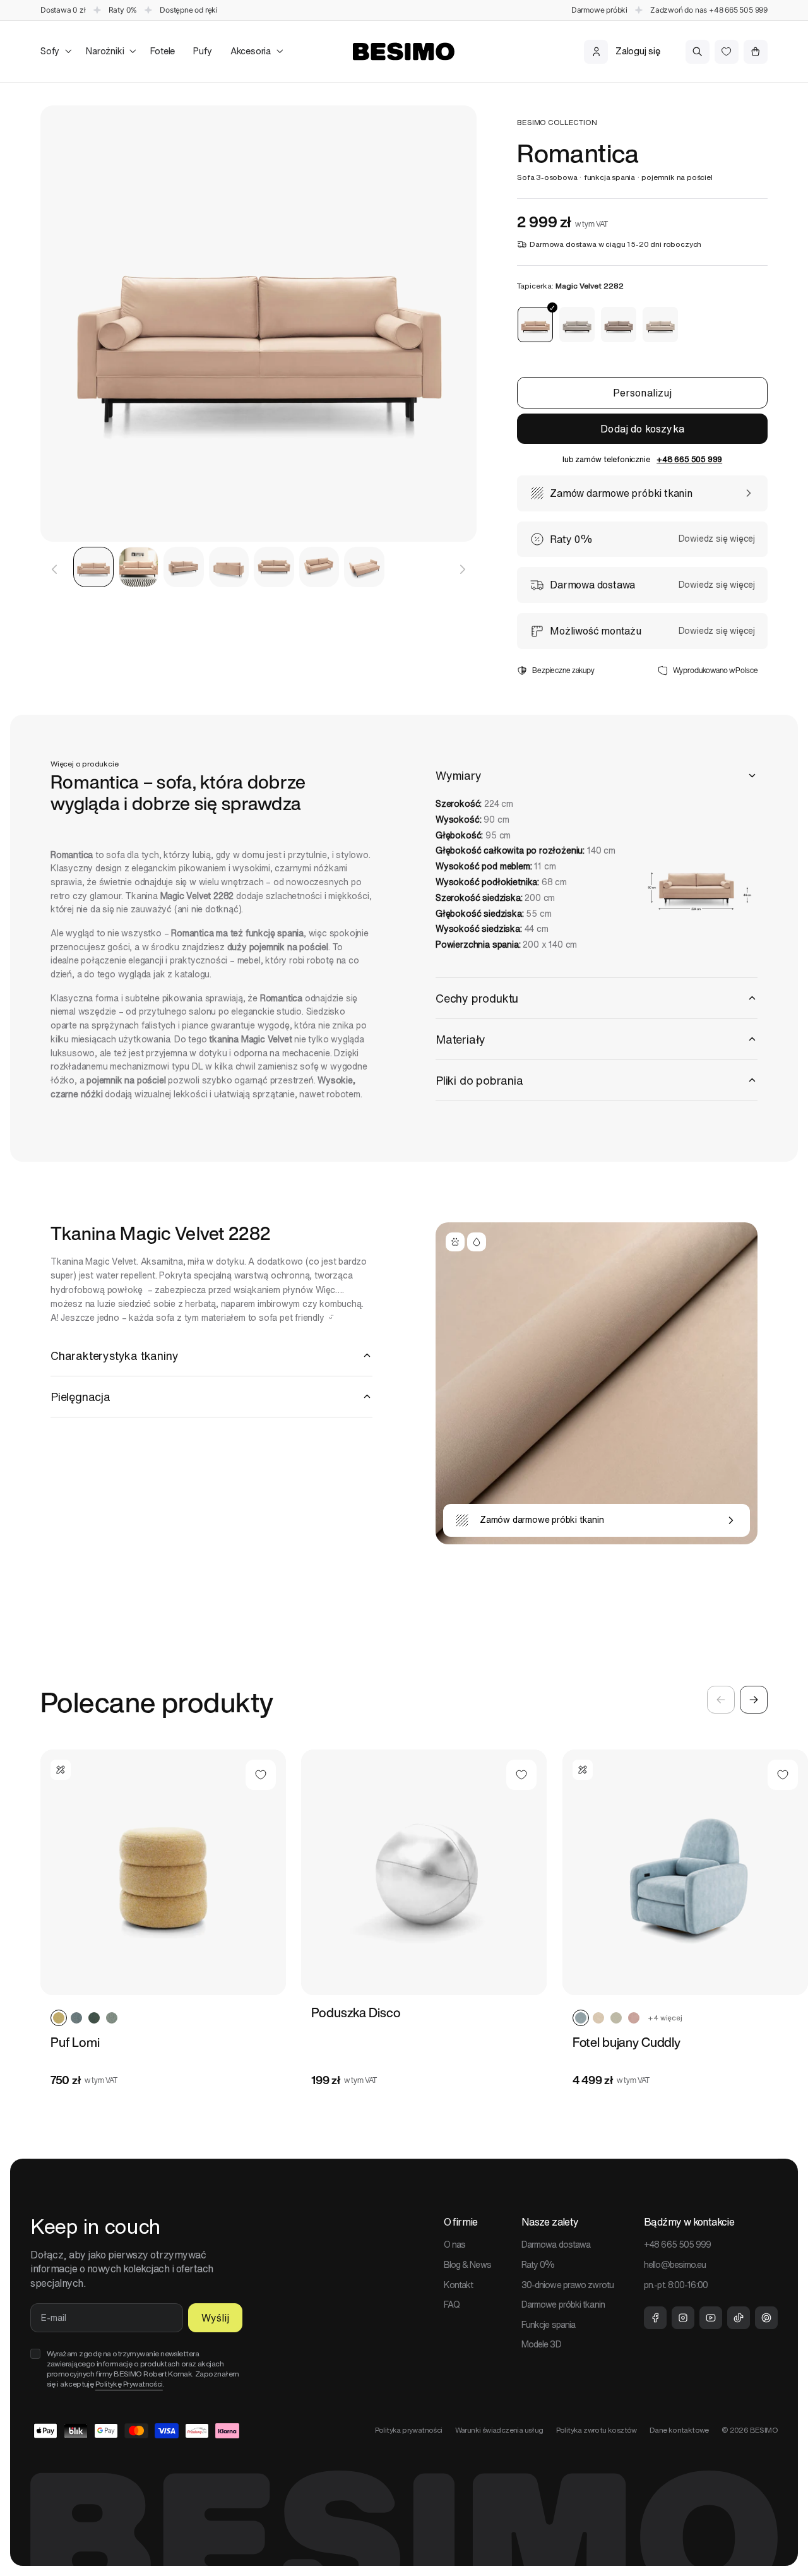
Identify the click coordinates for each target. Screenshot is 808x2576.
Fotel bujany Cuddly (627, 2042)
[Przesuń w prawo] (463, 569)
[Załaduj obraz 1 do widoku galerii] (93, 567)
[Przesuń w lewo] (54, 569)
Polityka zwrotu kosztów (597, 2430)
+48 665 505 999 (738, 10)
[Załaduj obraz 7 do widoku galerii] (364, 567)
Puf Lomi (75, 2042)
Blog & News (467, 2265)
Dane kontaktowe (679, 2430)
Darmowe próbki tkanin (563, 2305)
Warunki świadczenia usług (499, 2430)
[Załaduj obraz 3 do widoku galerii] (184, 567)
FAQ (452, 2305)
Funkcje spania (548, 2325)
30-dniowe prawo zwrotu (567, 2285)
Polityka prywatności (409, 2430)
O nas (455, 2245)
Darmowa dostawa (556, 2245)
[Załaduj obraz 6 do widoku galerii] (319, 567)
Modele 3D (541, 2344)
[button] (54, 51)
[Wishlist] (727, 52)
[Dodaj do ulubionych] (261, 1775)
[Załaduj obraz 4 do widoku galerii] (229, 567)
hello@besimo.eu (675, 2265)
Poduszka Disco (356, 2013)
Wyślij (215, 2318)
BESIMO (764, 2430)
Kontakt (459, 2285)
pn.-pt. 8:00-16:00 (676, 2285)
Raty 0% (538, 2265)
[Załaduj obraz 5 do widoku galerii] (274, 567)
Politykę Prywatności (129, 2384)
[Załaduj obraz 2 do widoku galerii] (139, 567)
